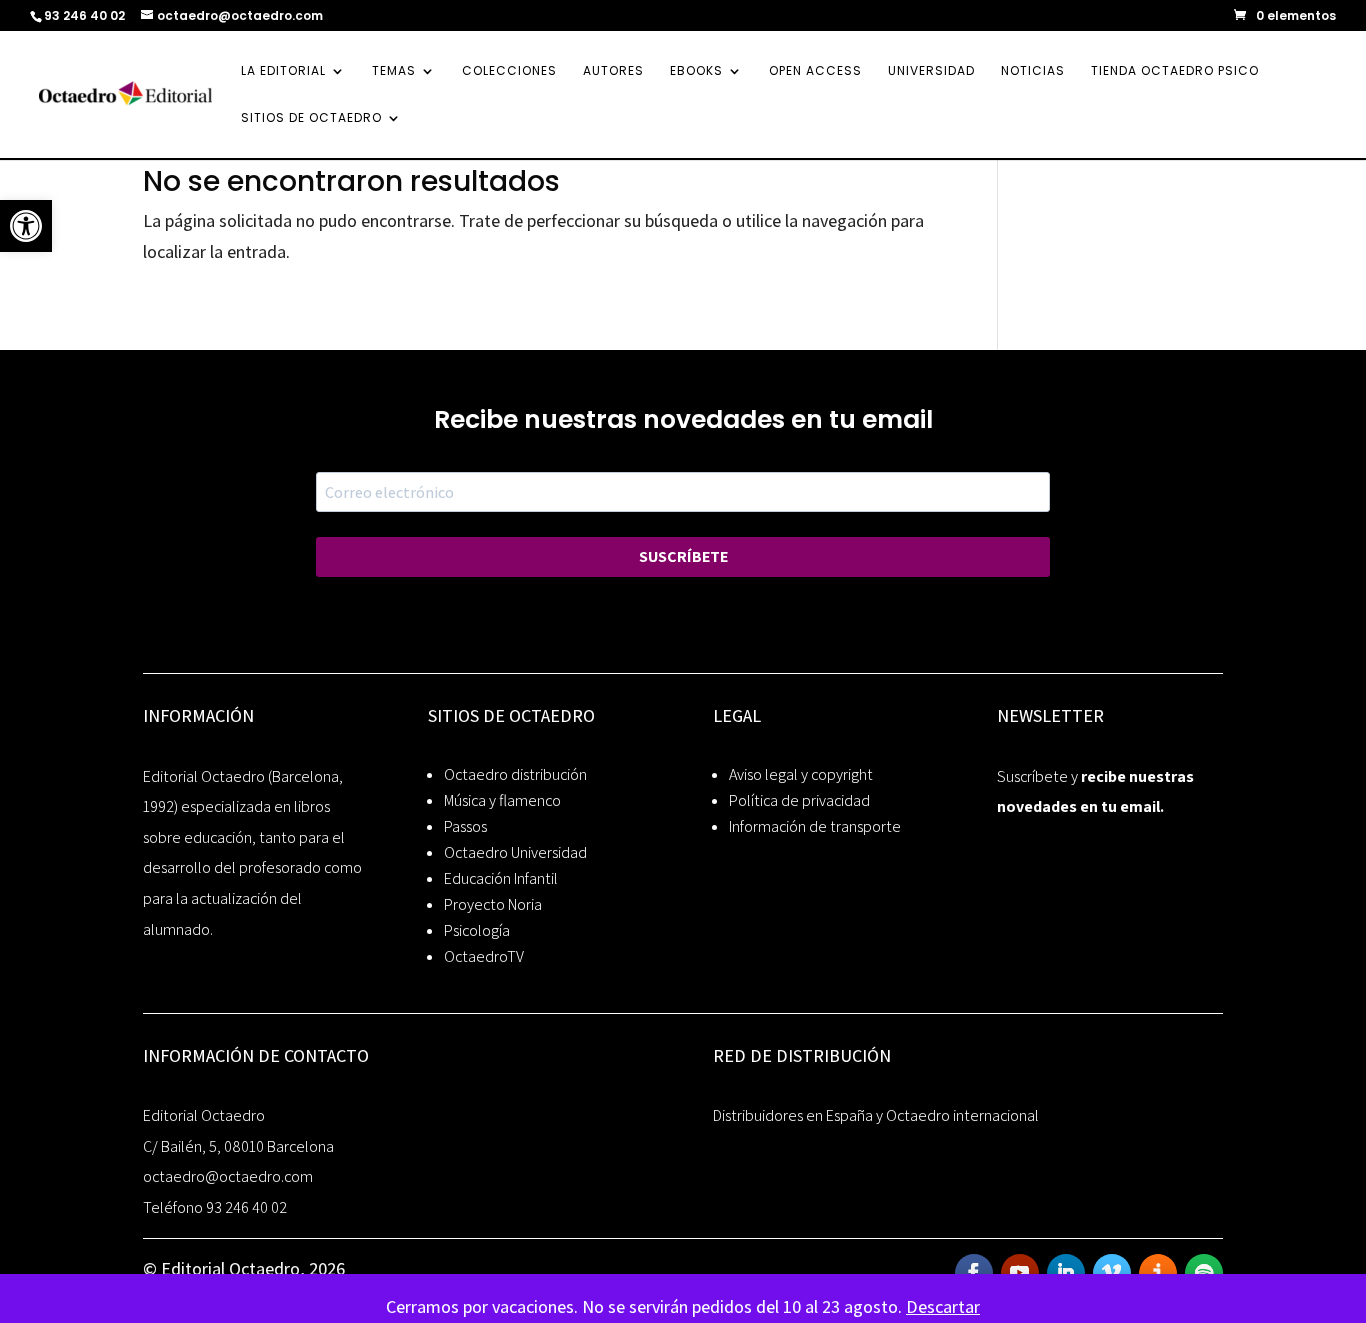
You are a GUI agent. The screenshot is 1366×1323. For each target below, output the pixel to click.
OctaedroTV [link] (484, 956)
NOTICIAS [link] (1033, 71)
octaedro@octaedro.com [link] (228, 1176)
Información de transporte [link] (815, 826)
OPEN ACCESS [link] (815, 71)
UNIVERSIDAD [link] (931, 71)
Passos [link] (465, 826)
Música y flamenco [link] (502, 800)
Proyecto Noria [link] (493, 904)
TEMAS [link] (394, 71)
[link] (26, 226)
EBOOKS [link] (696, 71)
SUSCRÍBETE (683, 556)
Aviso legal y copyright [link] (801, 774)
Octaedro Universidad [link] (515, 852)
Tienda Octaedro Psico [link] (1175, 71)
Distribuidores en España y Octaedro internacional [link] (876, 1115)
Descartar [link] (943, 1306)
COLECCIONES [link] (509, 71)
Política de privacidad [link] (799, 800)
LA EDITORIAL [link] (283, 71)
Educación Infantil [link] (501, 878)
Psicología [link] (477, 930)
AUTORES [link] (613, 71)
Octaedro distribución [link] (515, 774)
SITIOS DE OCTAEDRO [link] (311, 118)
